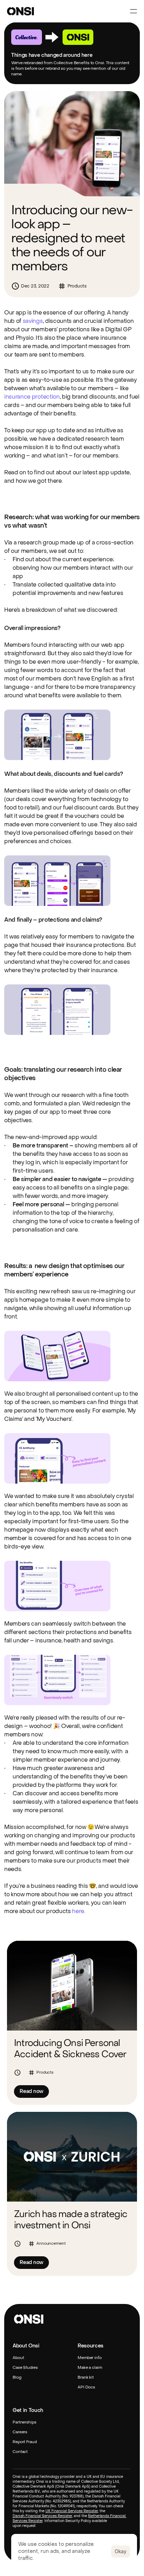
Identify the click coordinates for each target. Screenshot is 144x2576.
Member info (90, 2358)
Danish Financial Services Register (42, 2516)
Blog (17, 2377)
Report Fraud (25, 2442)
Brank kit (86, 2377)
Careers (20, 2432)
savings (33, 321)
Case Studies (25, 2368)
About (18, 2358)
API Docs (86, 2387)
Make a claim (90, 2368)
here (78, 1911)
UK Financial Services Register (72, 2511)
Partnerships (24, 2422)
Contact (20, 2452)
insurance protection (32, 397)
